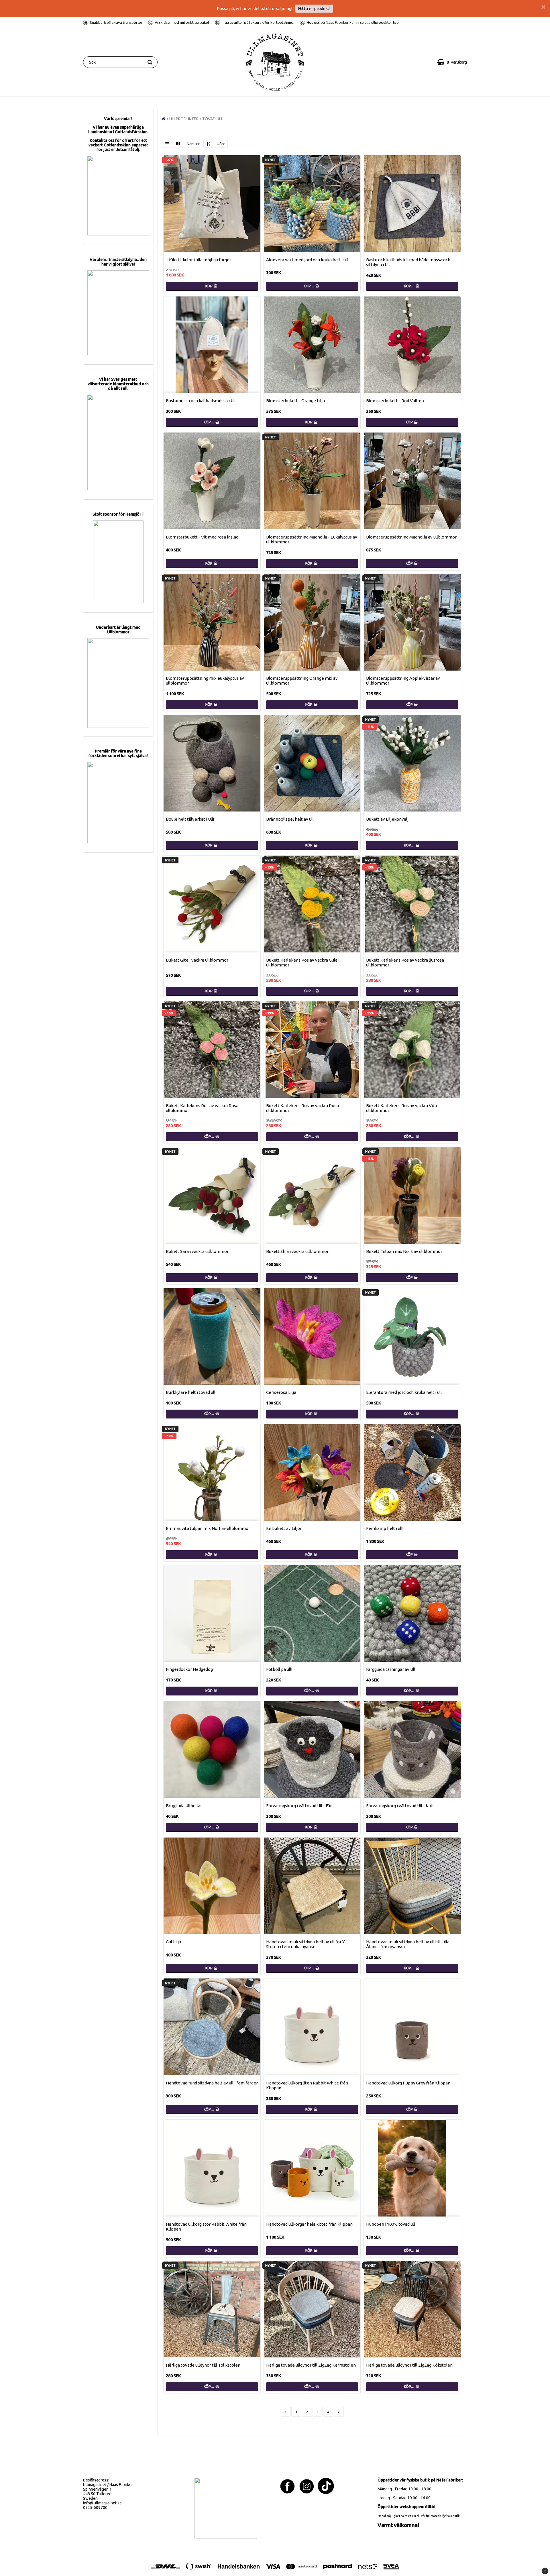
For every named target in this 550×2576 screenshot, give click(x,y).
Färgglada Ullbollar (184, 1806)
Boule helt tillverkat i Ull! (190, 819)
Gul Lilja (173, 1942)
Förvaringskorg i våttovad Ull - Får (299, 1806)
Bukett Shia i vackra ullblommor (297, 1251)
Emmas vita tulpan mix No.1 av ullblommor (208, 1528)
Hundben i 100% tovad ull (391, 2224)
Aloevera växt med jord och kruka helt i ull (307, 260)
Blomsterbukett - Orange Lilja (295, 401)
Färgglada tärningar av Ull (391, 1669)
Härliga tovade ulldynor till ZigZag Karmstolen (311, 2365)
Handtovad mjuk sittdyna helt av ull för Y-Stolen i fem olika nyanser (306, 1944)
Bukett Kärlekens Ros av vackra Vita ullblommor (401, 1108)
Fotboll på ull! (279, 1669)
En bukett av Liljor (284, 1528)
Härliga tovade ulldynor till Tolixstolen (203, 2365)
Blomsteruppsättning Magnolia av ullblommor (411, 537)
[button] (452, 62)
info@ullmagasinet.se (102, 2503)
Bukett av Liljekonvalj (387, 819)
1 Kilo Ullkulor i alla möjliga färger (199, 260)
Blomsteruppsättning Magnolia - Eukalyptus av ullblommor (312, 539)
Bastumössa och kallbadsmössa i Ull (201, 401)
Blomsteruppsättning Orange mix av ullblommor (302, 681)
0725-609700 (95, 2508)
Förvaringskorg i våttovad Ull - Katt (400, 1806)
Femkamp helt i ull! (385, 1528)
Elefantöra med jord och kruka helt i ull (404, 1392)
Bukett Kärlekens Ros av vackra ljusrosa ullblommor (405, 962)
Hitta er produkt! (314, 8)
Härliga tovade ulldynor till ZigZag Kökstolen (409, 2365)
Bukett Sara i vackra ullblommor (197, 1251)
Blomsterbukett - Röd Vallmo (395, 401)
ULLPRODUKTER (184, 119)
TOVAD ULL (213, 119)
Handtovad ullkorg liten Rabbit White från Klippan (307, 2085)
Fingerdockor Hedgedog (189, 1669)
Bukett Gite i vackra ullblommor (197, 960)
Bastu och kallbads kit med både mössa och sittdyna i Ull (408, 262)
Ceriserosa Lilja (281, 1392)
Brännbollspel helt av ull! (290, 819)
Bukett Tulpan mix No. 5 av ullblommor (404, 1251)
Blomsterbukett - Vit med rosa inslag (202, 537)
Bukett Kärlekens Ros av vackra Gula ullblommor (302, 962)
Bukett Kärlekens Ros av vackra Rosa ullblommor (202, 1108)
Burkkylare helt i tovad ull (191, 1392)
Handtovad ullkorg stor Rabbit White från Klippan (206, 2227)
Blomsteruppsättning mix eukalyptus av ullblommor (205, 681)
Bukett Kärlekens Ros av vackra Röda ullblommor (302, 1108)
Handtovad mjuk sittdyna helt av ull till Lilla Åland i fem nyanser (408, 1944)
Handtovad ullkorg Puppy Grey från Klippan (408, 2083)
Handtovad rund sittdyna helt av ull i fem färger (212, 2083)
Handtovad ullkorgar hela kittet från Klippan (309, 2224)
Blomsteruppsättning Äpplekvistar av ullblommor (403, 681)
